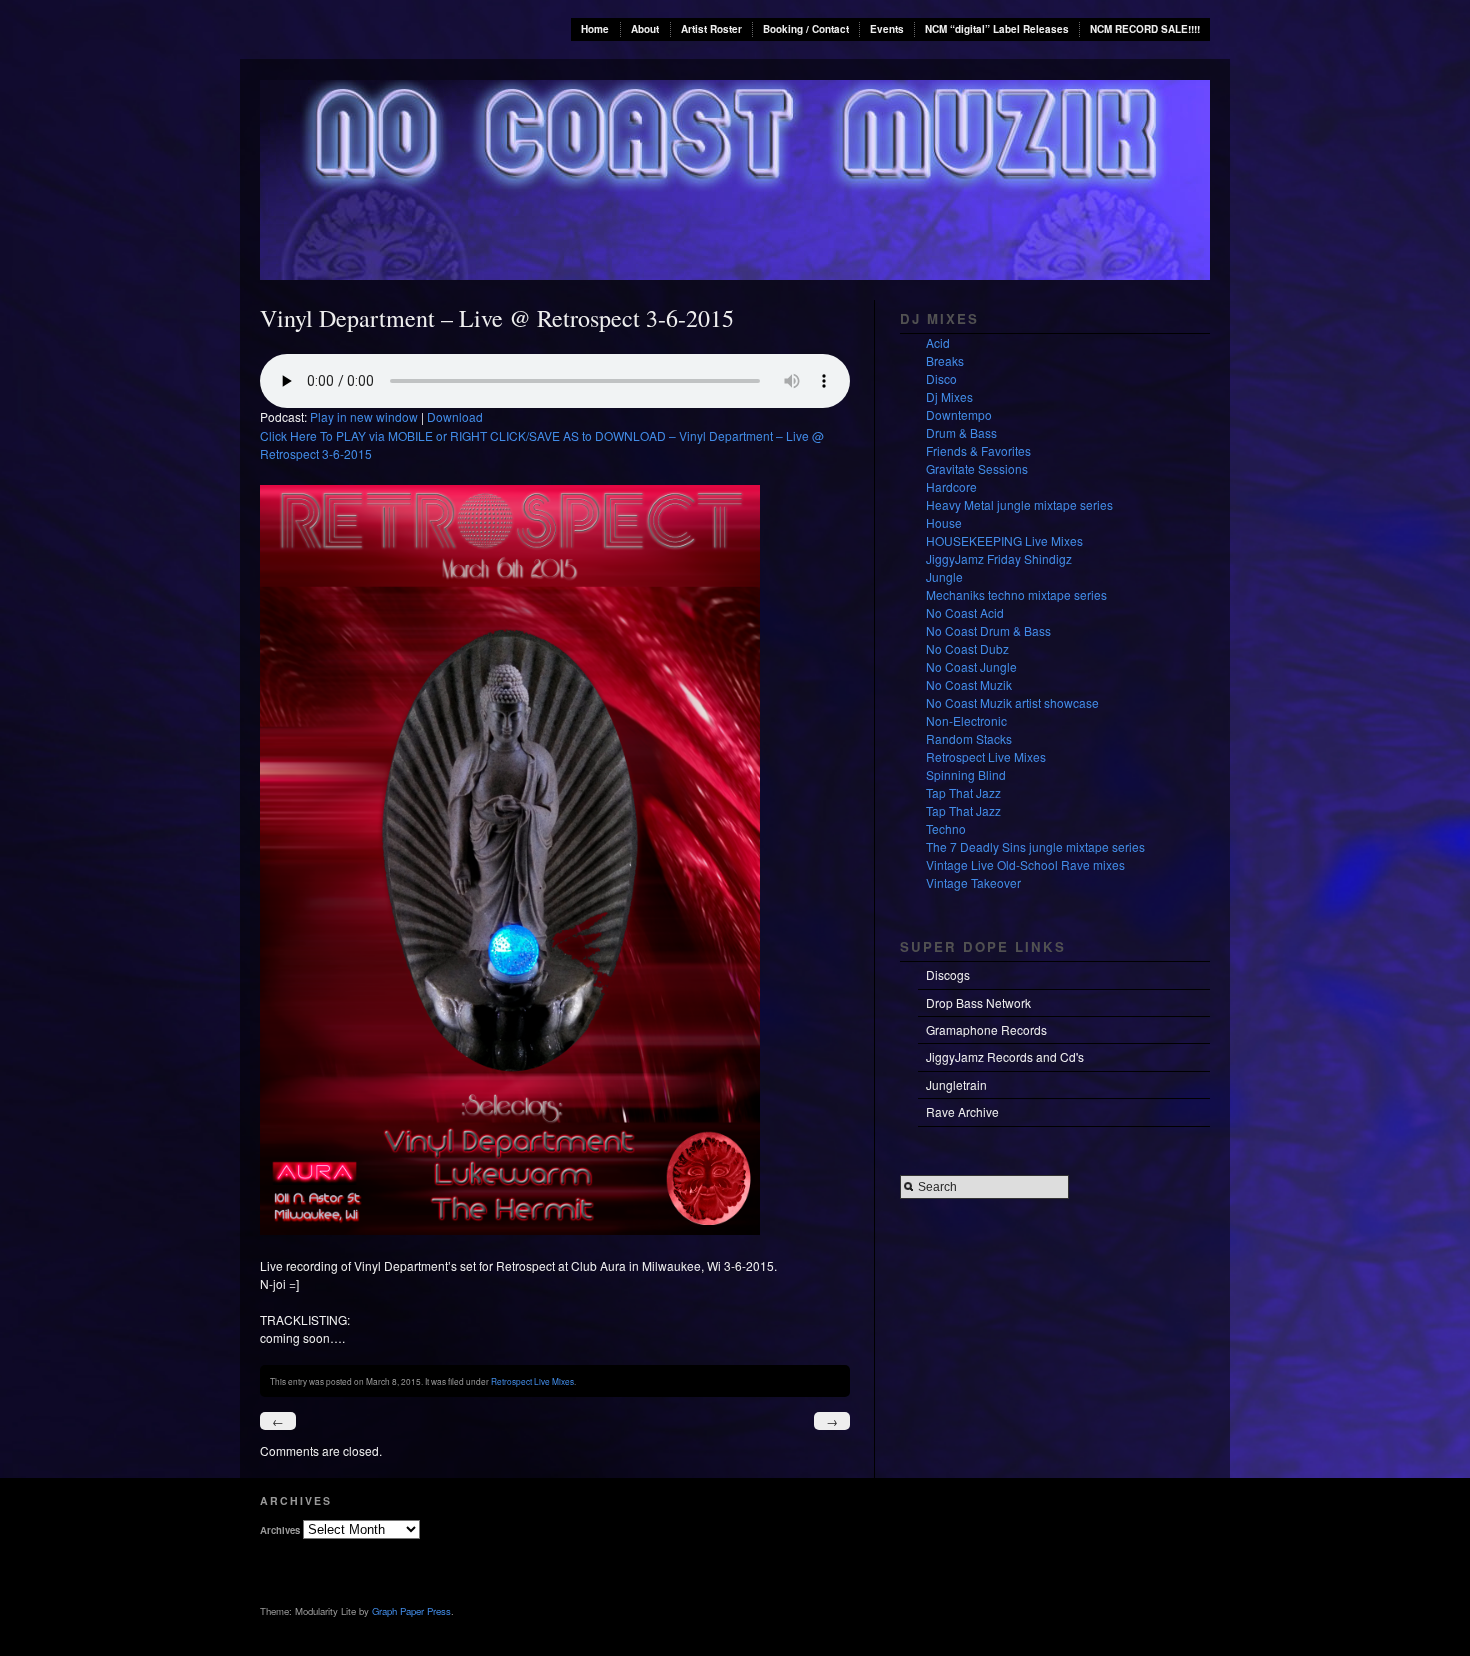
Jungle (944, 576)
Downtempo (959, 414)
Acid (938, 342)
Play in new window (364, 416)
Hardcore (951, 486)
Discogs (948, 974)
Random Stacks (969, 738)
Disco (941, 378)
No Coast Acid (965, 612)
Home (595, 29)
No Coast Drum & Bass (988, 630)
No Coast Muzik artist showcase (1012, 702)
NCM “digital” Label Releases (997, 29)
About (645, 29)
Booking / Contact (806, 29)
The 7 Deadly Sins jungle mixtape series (1035, 846)
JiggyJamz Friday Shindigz (999, 558)
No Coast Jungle (971, 666)
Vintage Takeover (973, 882)
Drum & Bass (961, 432)
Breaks (945, 360)
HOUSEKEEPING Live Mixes (1004, 540)
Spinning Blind (966, 774)
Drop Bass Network (978, 1002)
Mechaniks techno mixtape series (1016, 594)
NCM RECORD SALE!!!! (1145, 29)
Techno (946, 828)
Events (887, 29)
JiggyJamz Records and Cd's (1005, 1056)
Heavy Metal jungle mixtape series (1019, 504)
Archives (280, 1530)
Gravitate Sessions (977, 468)
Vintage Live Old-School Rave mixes (1025, 864)
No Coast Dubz (967, 648)
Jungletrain (956, 1084)
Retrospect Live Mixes (532, 1381)
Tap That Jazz (963, 792)
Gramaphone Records (986, 1029)
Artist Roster (711, 29)
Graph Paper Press (411, 1611)
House (944, 522)
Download (455, 416)
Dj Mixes (949, 396)
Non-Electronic (966, 720)
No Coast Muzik (969, 684)
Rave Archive (962, 1111)
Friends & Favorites (978, 450)
